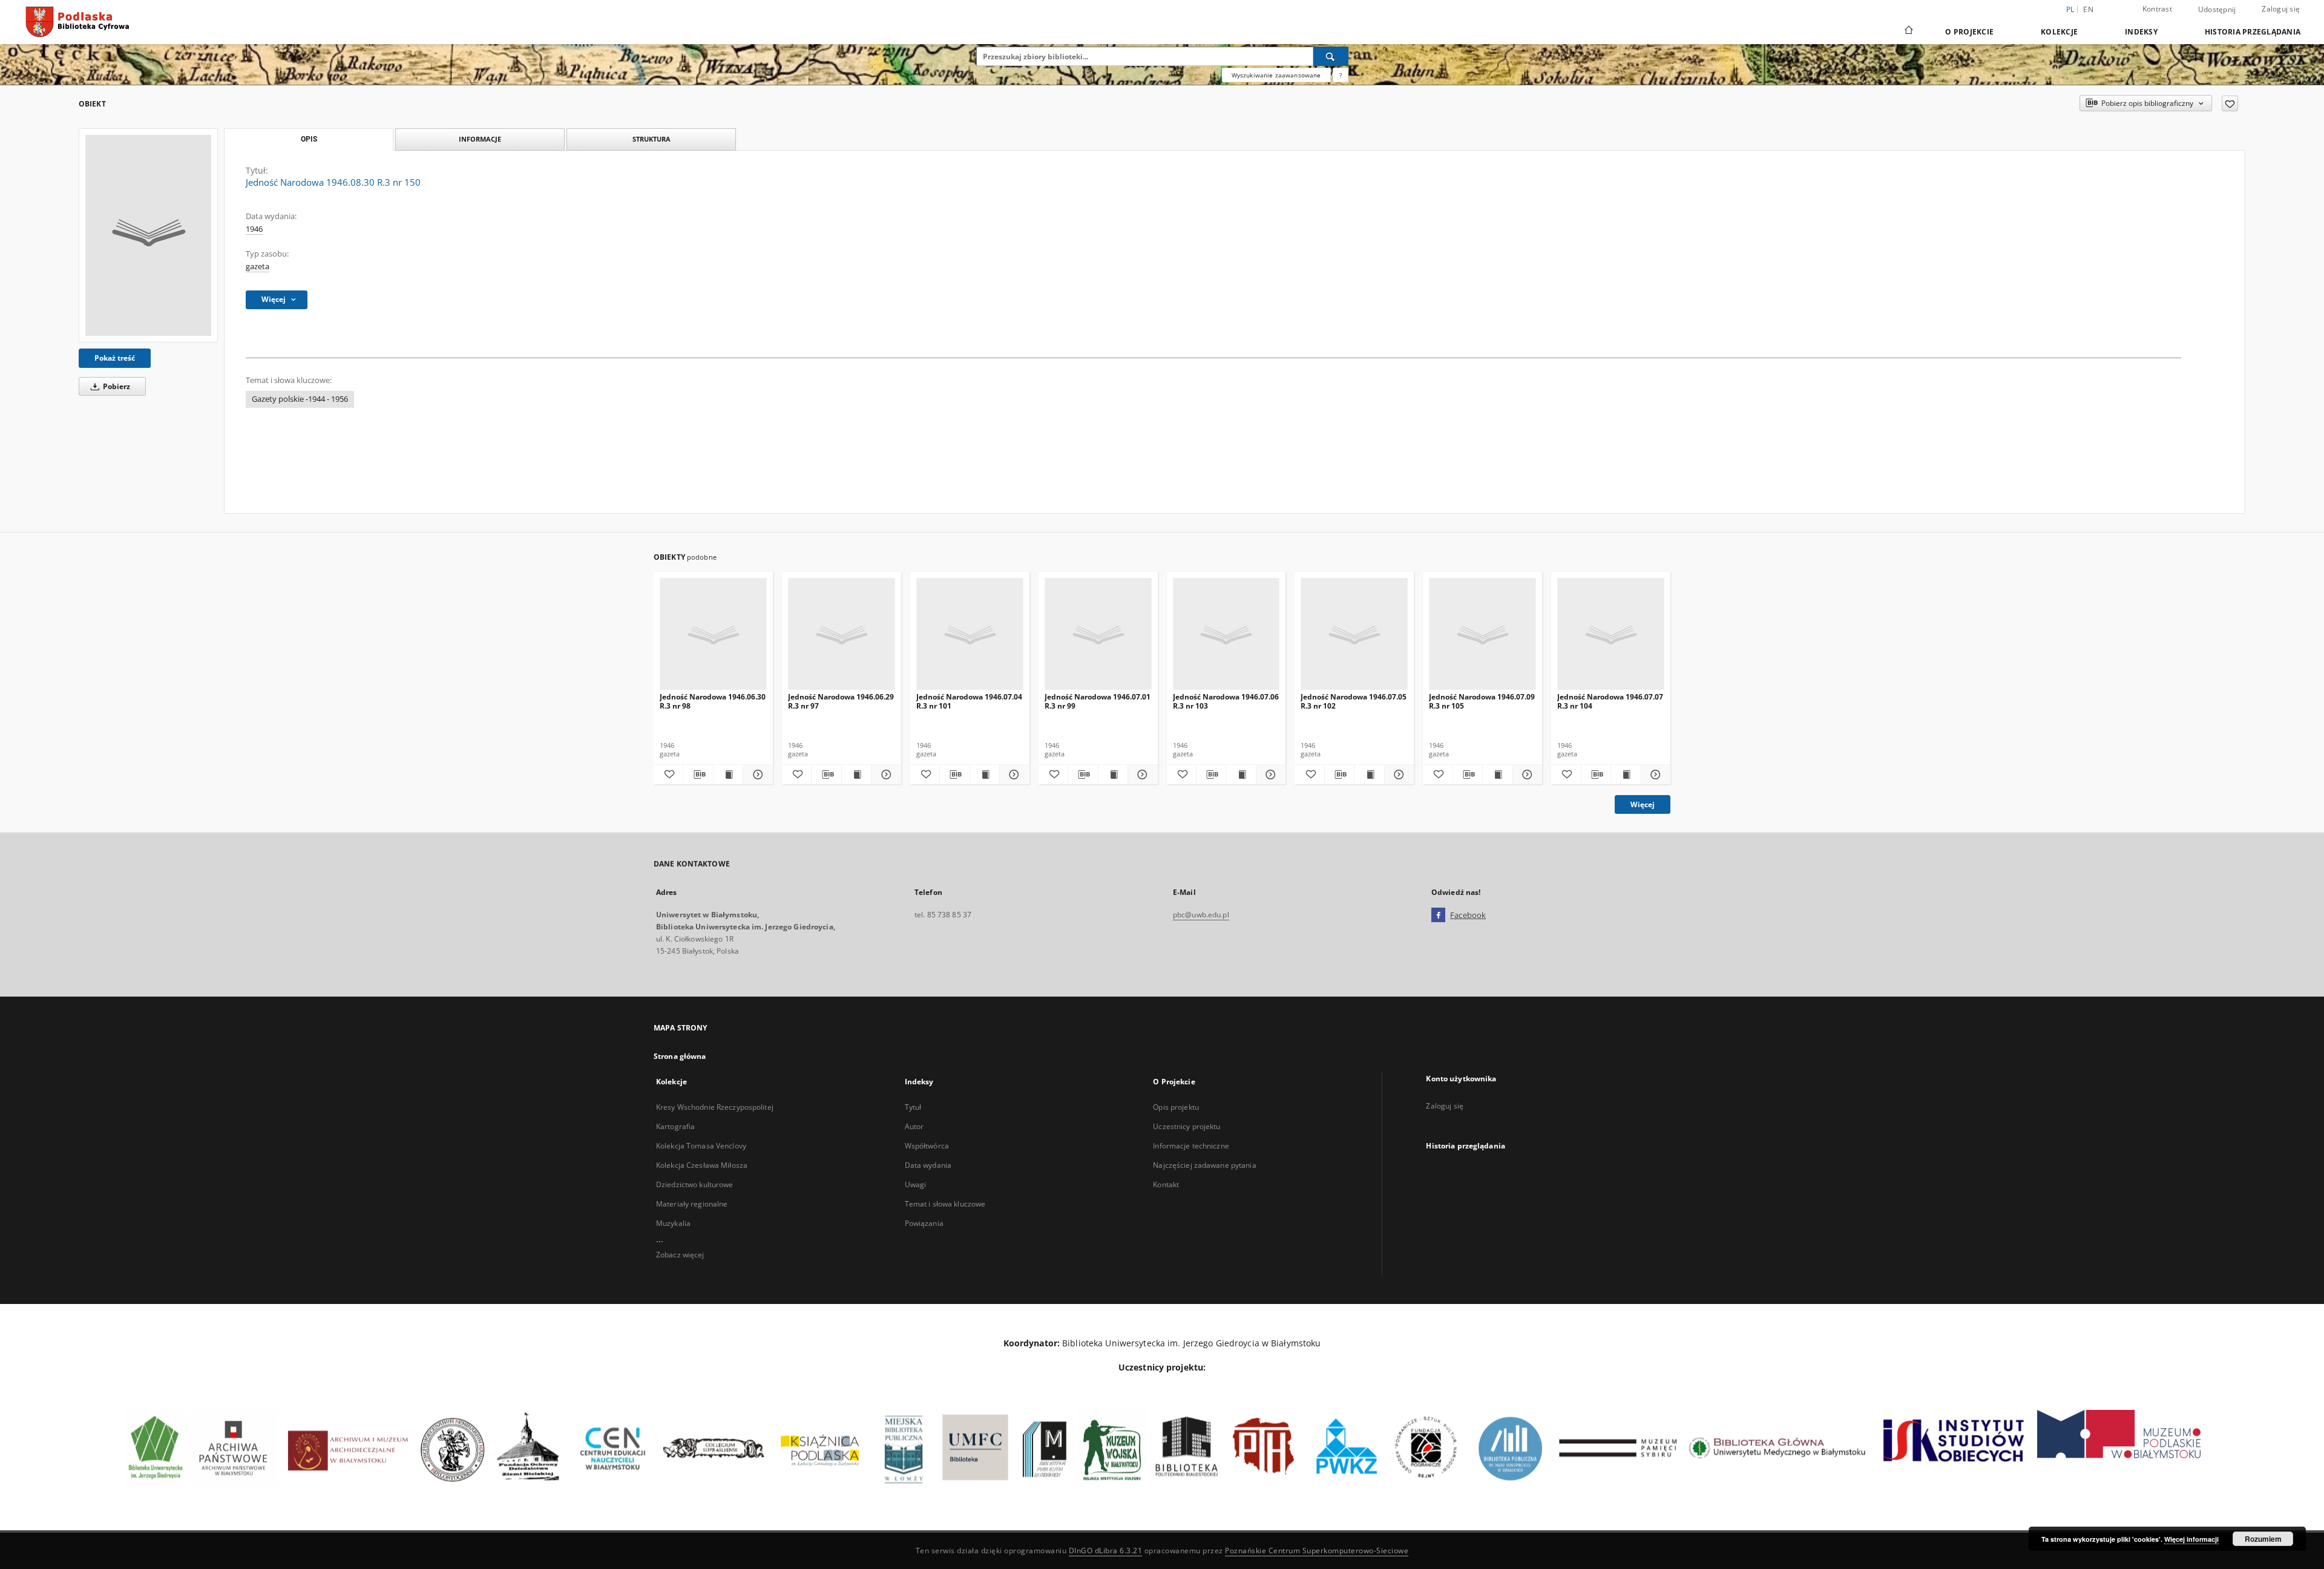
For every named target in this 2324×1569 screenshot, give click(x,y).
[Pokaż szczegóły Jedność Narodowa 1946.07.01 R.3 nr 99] (1141, 775)
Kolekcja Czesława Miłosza (702, 1165)
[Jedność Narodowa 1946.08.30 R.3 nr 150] (148, 235)
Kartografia (675, 1126)
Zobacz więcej (680, 1255)
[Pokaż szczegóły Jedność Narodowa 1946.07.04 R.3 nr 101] (1013, 775)
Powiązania (924, 1223)
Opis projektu (1176, 1107)
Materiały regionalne (692, 1204)
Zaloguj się (2281, 9)
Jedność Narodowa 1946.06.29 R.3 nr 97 (841, 701)
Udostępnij (2217, 10)
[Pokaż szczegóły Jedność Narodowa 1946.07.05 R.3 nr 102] (1397, 775)
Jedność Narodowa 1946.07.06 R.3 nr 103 (1226, 701)
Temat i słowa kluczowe (945, 1204)
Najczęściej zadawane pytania (1204, 1165)
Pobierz (116, 386)
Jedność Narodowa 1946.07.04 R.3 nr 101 (969, 701)
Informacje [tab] (480, 139)
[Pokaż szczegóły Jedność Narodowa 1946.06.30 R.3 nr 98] (756, 775)
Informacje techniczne (1191, 1146)
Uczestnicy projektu (1187, 1126)
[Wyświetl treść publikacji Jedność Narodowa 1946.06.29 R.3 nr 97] (856, 775)
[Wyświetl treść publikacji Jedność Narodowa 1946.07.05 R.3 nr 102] (1369, 775)
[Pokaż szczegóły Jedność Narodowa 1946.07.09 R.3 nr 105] (1526, 775)
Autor (914, 1126)
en (2088, 9)
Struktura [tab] (652, 139)
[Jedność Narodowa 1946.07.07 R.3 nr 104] (1611, 634)
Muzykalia (673, 1223)
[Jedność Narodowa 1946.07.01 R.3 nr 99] (1098, 634)
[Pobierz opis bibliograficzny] (698, 775)
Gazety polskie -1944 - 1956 (300, 399)
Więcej (1643, 804)
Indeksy (2141, 32)
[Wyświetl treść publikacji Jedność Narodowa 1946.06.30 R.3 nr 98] (728, 775)
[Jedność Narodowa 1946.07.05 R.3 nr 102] (1354, 634)
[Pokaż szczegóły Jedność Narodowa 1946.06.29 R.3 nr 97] (884, 775)
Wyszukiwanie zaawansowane (1276, 75)
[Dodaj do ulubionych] (2230, 103)
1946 (254, 229)
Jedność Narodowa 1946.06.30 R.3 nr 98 (713, 701)
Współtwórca (927, 1146)
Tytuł (913, 1107)
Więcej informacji (2191, 1539)
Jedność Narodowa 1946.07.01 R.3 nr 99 (1098, 701)
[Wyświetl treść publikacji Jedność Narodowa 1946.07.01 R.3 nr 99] (1113, 775)
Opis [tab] (309, 139)
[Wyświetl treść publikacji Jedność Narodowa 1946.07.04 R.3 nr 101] (985, 775)
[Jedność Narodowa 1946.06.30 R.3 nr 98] (713, 634)
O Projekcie (1969, 32)
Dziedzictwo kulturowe (695, 1184)
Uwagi (916, 1184)
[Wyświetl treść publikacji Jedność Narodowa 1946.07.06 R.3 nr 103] (1241, 775)
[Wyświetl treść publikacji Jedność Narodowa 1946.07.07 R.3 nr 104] (1626, 775)
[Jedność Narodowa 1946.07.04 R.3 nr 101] (970, 634)
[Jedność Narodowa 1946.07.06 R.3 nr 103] (1226, 634)
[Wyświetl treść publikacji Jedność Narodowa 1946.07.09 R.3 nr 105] (1497, 775)
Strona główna (680, 1056)
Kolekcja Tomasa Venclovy (701, 1146)
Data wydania (928, 1165)
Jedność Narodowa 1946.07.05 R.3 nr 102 (1354, 701)
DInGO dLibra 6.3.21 (1106, 1551)
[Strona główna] (1908, 31)
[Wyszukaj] (1331, 56)
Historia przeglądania (2253, 32)
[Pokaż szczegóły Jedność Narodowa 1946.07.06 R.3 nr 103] (1269, 775)
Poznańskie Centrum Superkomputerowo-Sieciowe (1317, 1551)
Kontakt (1166, 1184)
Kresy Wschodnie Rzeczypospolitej (715, 1107)
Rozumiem (2263, 1539)
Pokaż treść (115, 358)
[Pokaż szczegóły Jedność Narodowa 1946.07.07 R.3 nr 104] (1654, 775)
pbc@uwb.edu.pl (1201, 915)
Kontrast (2157, 9)
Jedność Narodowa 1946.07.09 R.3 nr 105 (1482, 701)
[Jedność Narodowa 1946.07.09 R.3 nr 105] (1482, 634)
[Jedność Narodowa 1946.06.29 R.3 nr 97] (842, 634)
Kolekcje (2059, 32)
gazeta (258, 267)
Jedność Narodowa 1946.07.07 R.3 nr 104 (1610, 701)
